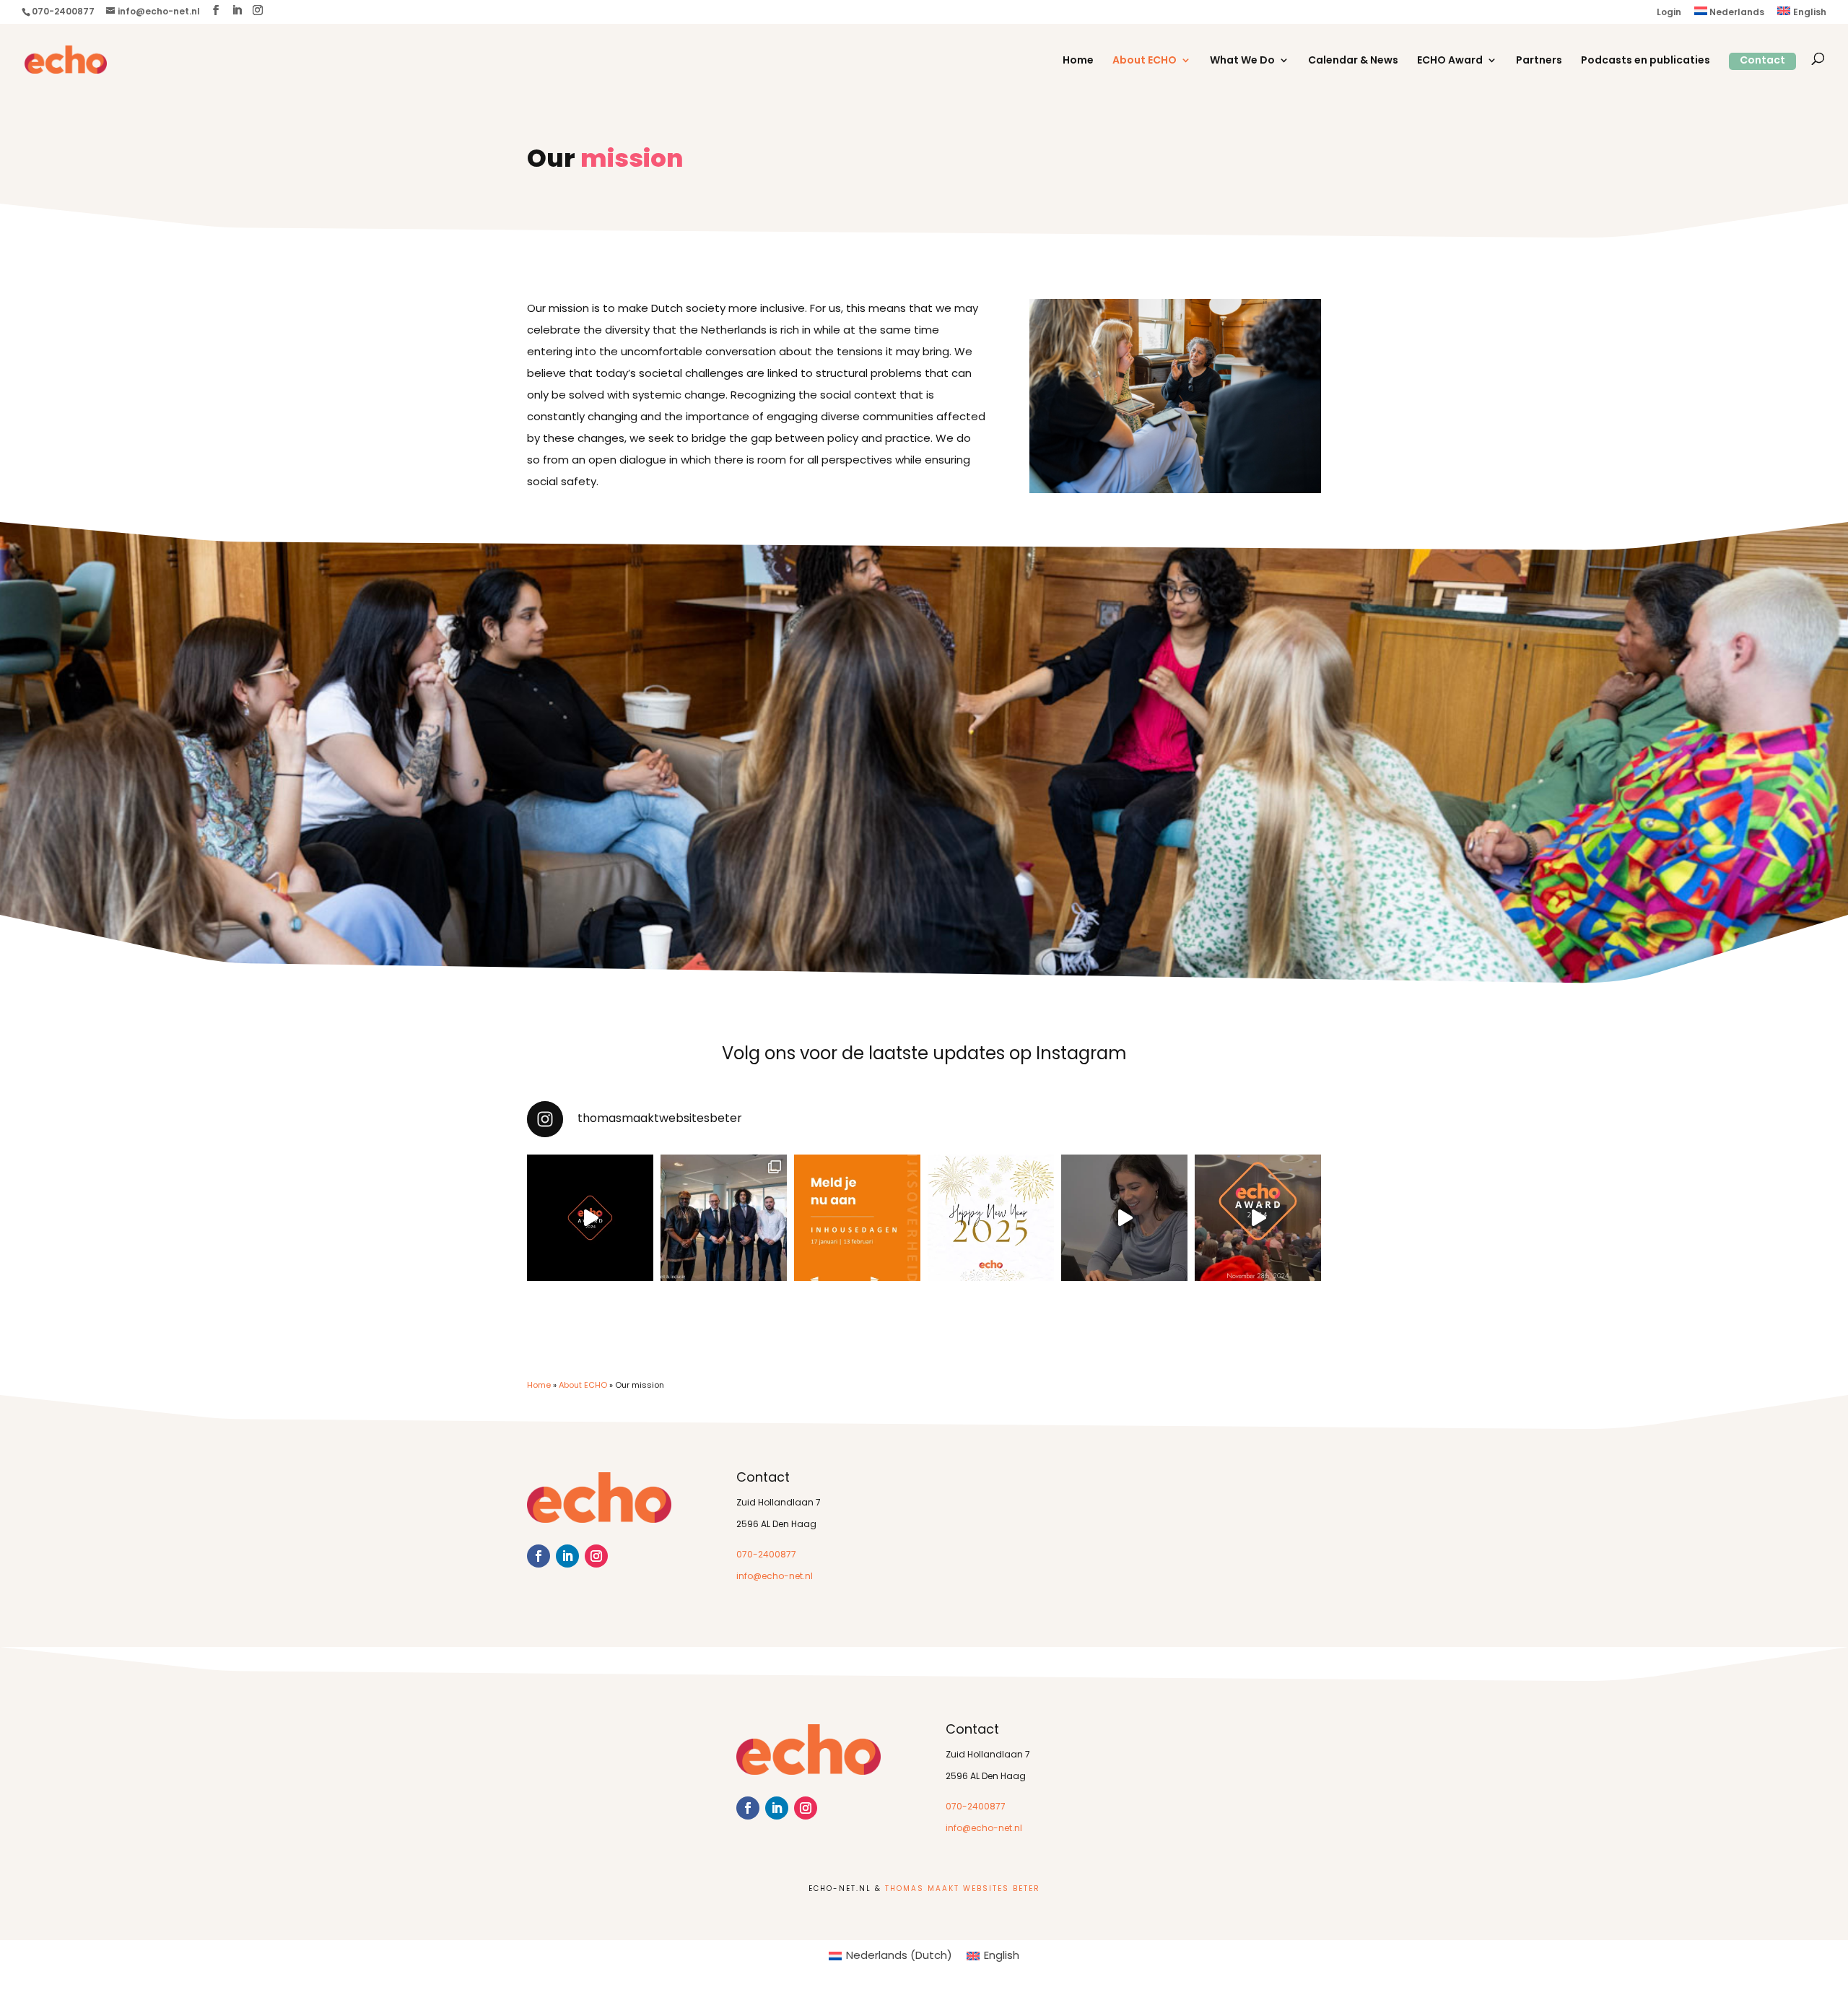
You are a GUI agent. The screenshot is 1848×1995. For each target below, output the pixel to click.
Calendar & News (1353, 61)
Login (1669, 13)
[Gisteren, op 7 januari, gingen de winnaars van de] (724, 1218)
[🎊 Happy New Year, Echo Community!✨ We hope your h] (991, 1218)
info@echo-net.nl (775, 1577)
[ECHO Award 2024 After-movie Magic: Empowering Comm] (590, 1218)
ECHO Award (1450, 61)
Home (1078, 61)
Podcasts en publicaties (1646, 61)
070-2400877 (766, 1555)
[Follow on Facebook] (539, 1556)
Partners (1539, 61)
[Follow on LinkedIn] (567, 1556)
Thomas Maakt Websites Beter (963, 1889)
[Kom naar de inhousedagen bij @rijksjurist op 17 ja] (857, 1218)
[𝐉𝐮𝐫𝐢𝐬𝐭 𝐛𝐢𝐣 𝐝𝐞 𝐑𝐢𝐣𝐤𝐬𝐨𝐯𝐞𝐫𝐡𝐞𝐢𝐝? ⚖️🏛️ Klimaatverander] (1124, 1218)
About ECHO (1145, 61)
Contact (1762, 61)
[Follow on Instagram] (596, 1556)
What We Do (1242, 61)
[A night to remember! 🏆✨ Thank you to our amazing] (1258, 1218)
